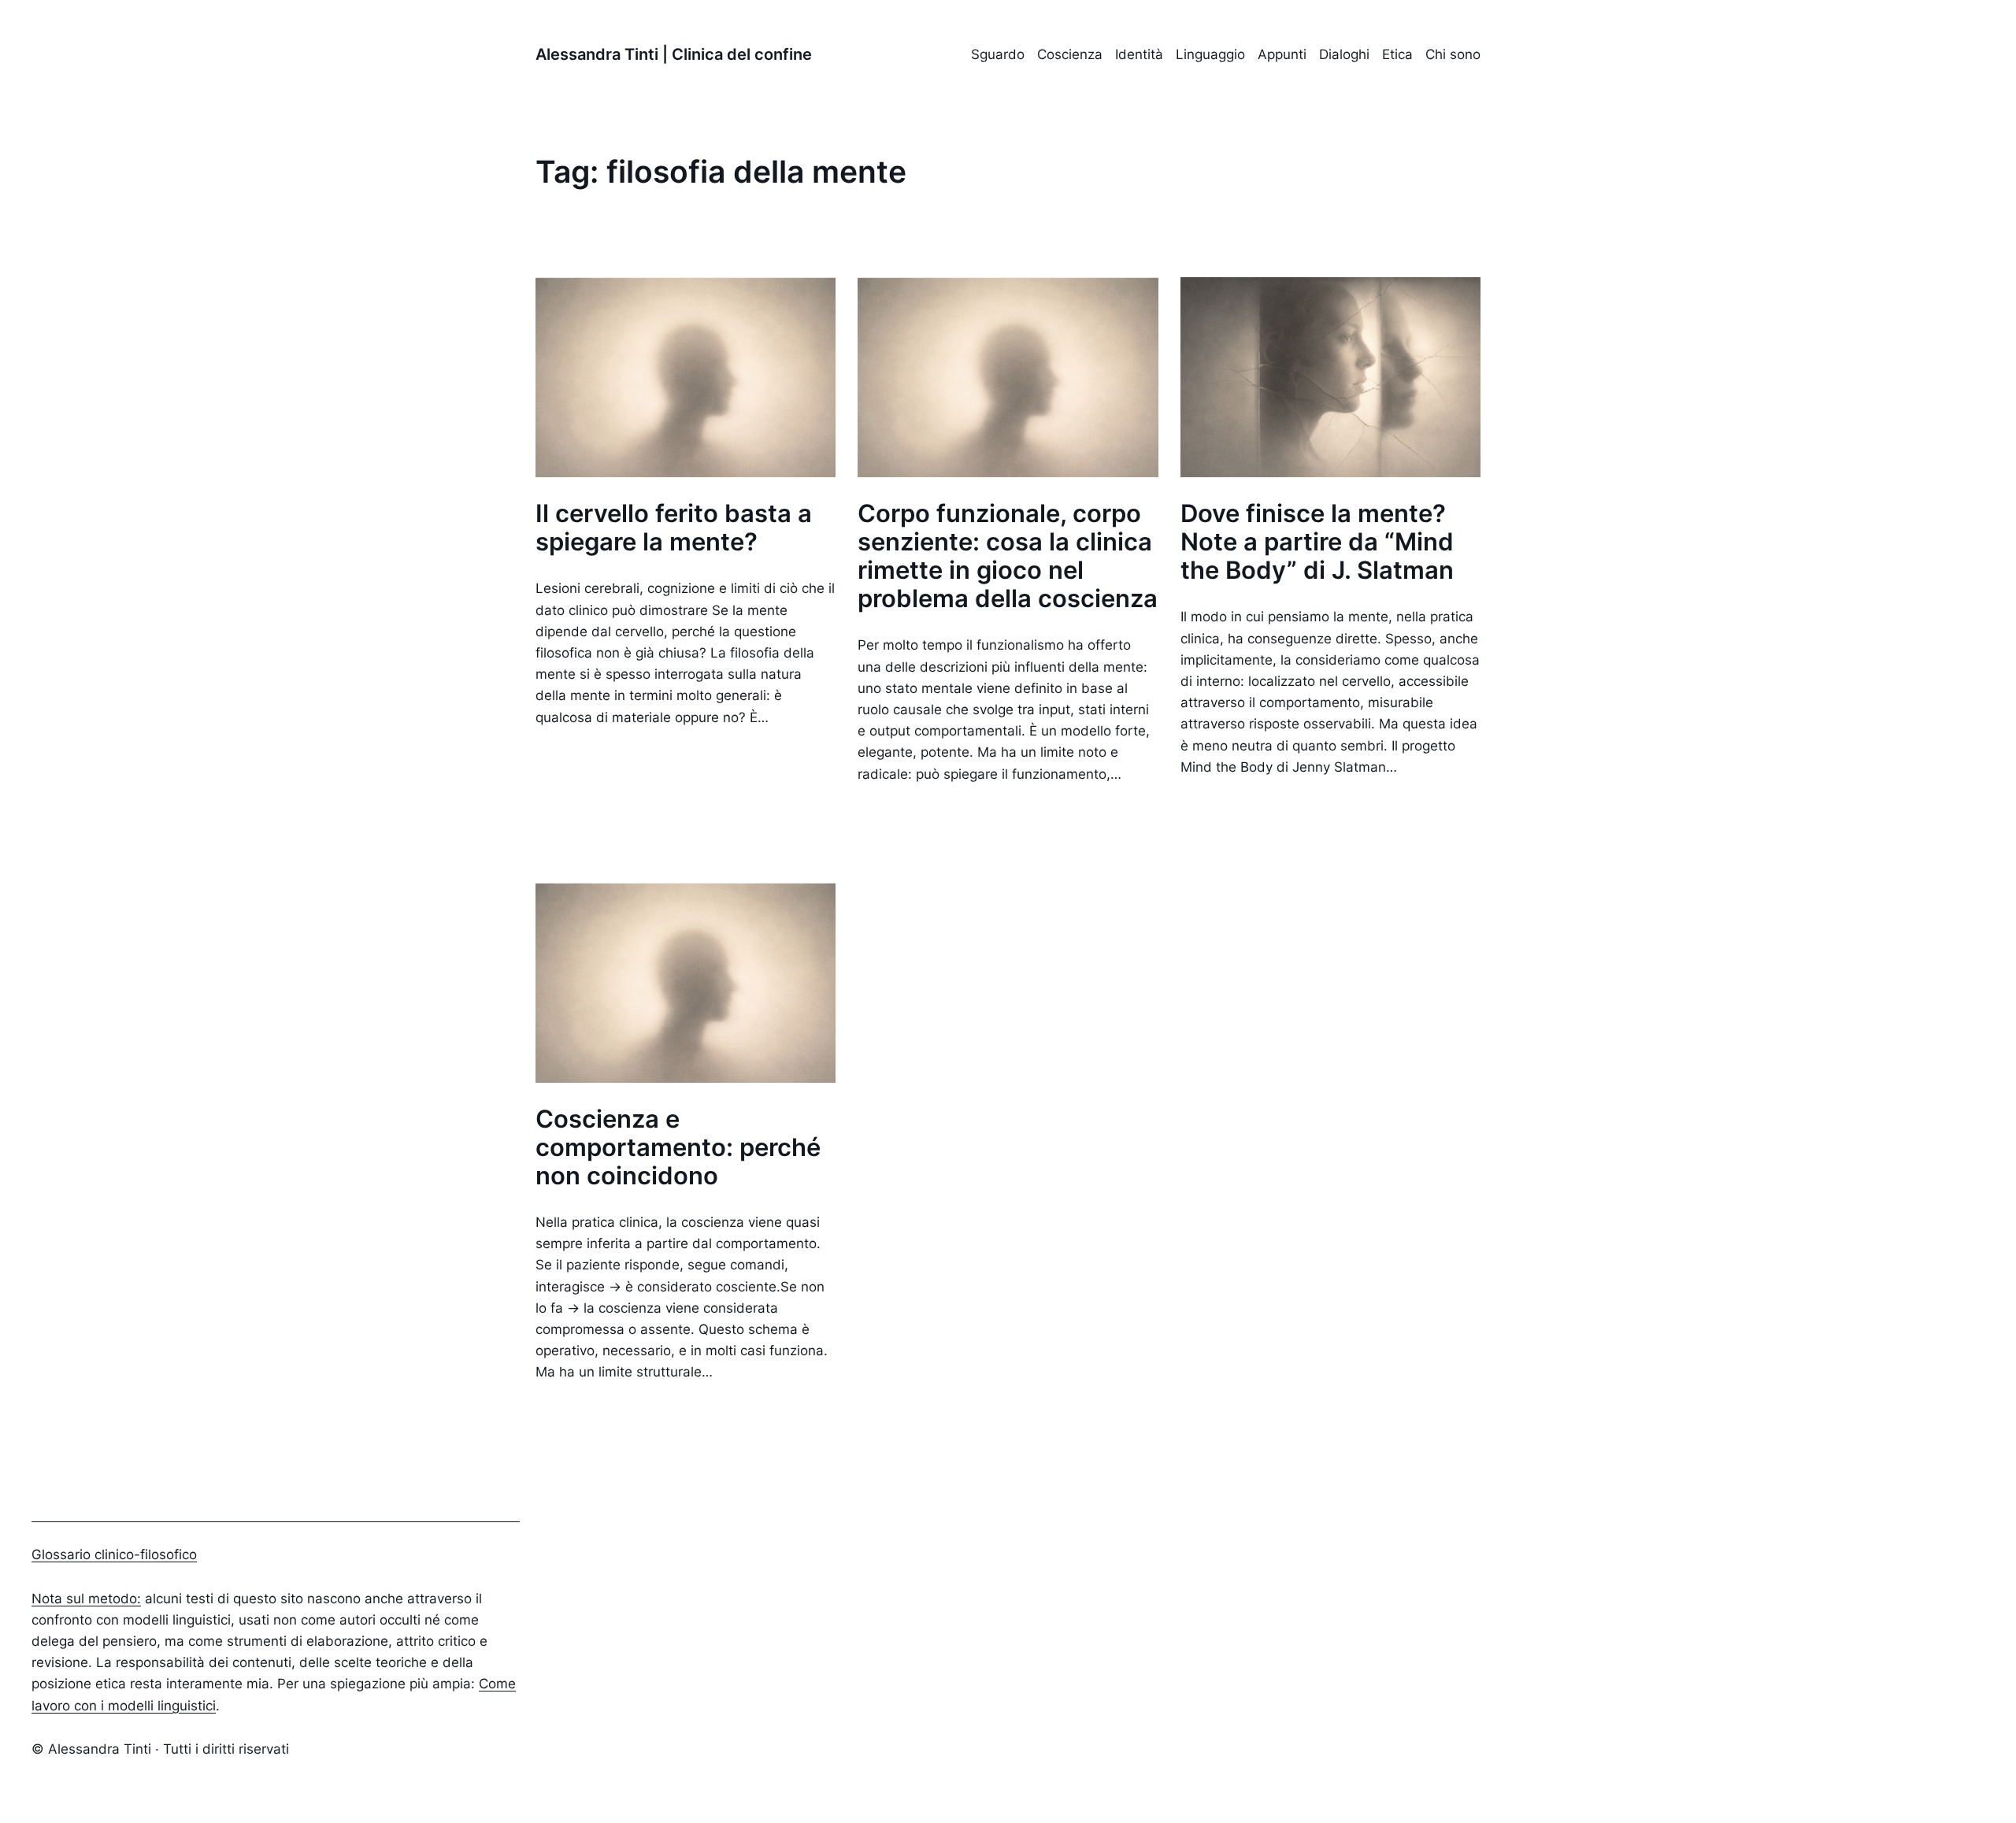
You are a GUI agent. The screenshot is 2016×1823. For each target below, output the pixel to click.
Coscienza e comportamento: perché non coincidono (678, 1147)
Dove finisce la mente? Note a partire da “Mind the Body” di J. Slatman (1317, 542)
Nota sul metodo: (86, 1599)
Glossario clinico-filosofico (114, 1554)
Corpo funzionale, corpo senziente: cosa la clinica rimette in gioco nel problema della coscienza (1008, 556)
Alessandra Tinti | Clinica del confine (674, 54)
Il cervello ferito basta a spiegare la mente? (674, 528)
